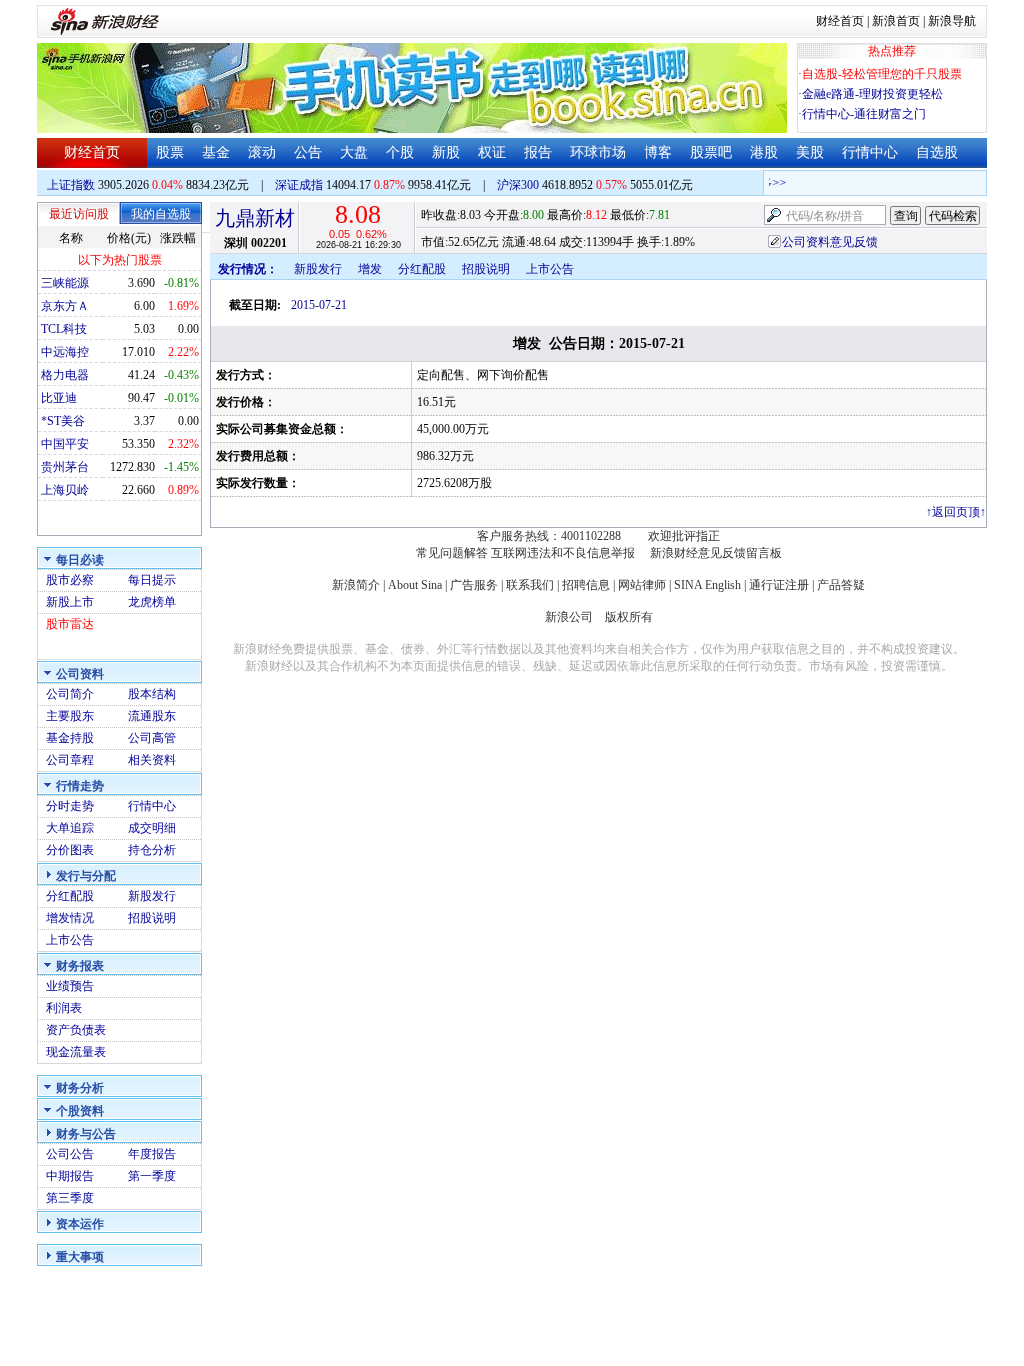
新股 (446, 152)
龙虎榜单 (152, 602)
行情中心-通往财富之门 (864, 114)
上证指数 (71, 185)
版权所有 (629, 617)
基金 (216, 152)
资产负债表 (76, 1030)
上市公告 (70, 940)
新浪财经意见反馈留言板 (716, 553)
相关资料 (152, 760)
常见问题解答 (452, 553)
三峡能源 (65, 283)
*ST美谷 (63, 421)
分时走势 (70, 806)
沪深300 (518, 185)
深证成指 (299, 185)
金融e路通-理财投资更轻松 (872, 94)
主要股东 (70, 716)
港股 (764, 152)
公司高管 (152, 738)
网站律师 (642, 585)
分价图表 (70, 850)
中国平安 (65, 444)
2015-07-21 (319, 305)
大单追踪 (70, 828)
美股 (810, 152)
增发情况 (70, 918)
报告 (538, 152)
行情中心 (870, 152)
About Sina (415, 585)
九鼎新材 (255, 218)
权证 (492, 152)
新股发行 (152, 896)
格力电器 (65, 375)
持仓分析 (152, 850)
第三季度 (70, 1198)
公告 (308, 152)
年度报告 (152, 1154)
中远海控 (65, 352)
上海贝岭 (65, 490)
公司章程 (70, 760)
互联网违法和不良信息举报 (563, 553)
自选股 (937, 152)
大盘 (354, 152)
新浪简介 (356, 585)
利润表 (64, 1008)
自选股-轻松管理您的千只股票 (882, 74)
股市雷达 (70, 624)
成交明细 (152, 828)
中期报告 (70, 1176)
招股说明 (152, 918)
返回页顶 (956, 512)
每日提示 (152, 580)
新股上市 (70, 602)
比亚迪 (59, 398)
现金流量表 (76, 1052)
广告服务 (474, 585)
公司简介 (70, 694)
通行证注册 (779, 585)
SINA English (707, 585)
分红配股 (70, 896)
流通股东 (152, 716)
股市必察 (70, 580)
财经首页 (840, 21)
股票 (170, 152)
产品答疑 (841, 585)
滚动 (262, 152)
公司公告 (70, 1154)
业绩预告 (70, 986)
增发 (370, 269)
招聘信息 (586, 585)
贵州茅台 (65, 467)
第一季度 (152, 1176)
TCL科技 (64, 329)
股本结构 (152, 694)
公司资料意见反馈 (830, 242)
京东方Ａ (65, 306)
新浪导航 (952, 21)
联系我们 (530, 585)
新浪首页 (896, 21)
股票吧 (711, 152)
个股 (400, 152)
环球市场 (598, 152)
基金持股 (70, 738)
